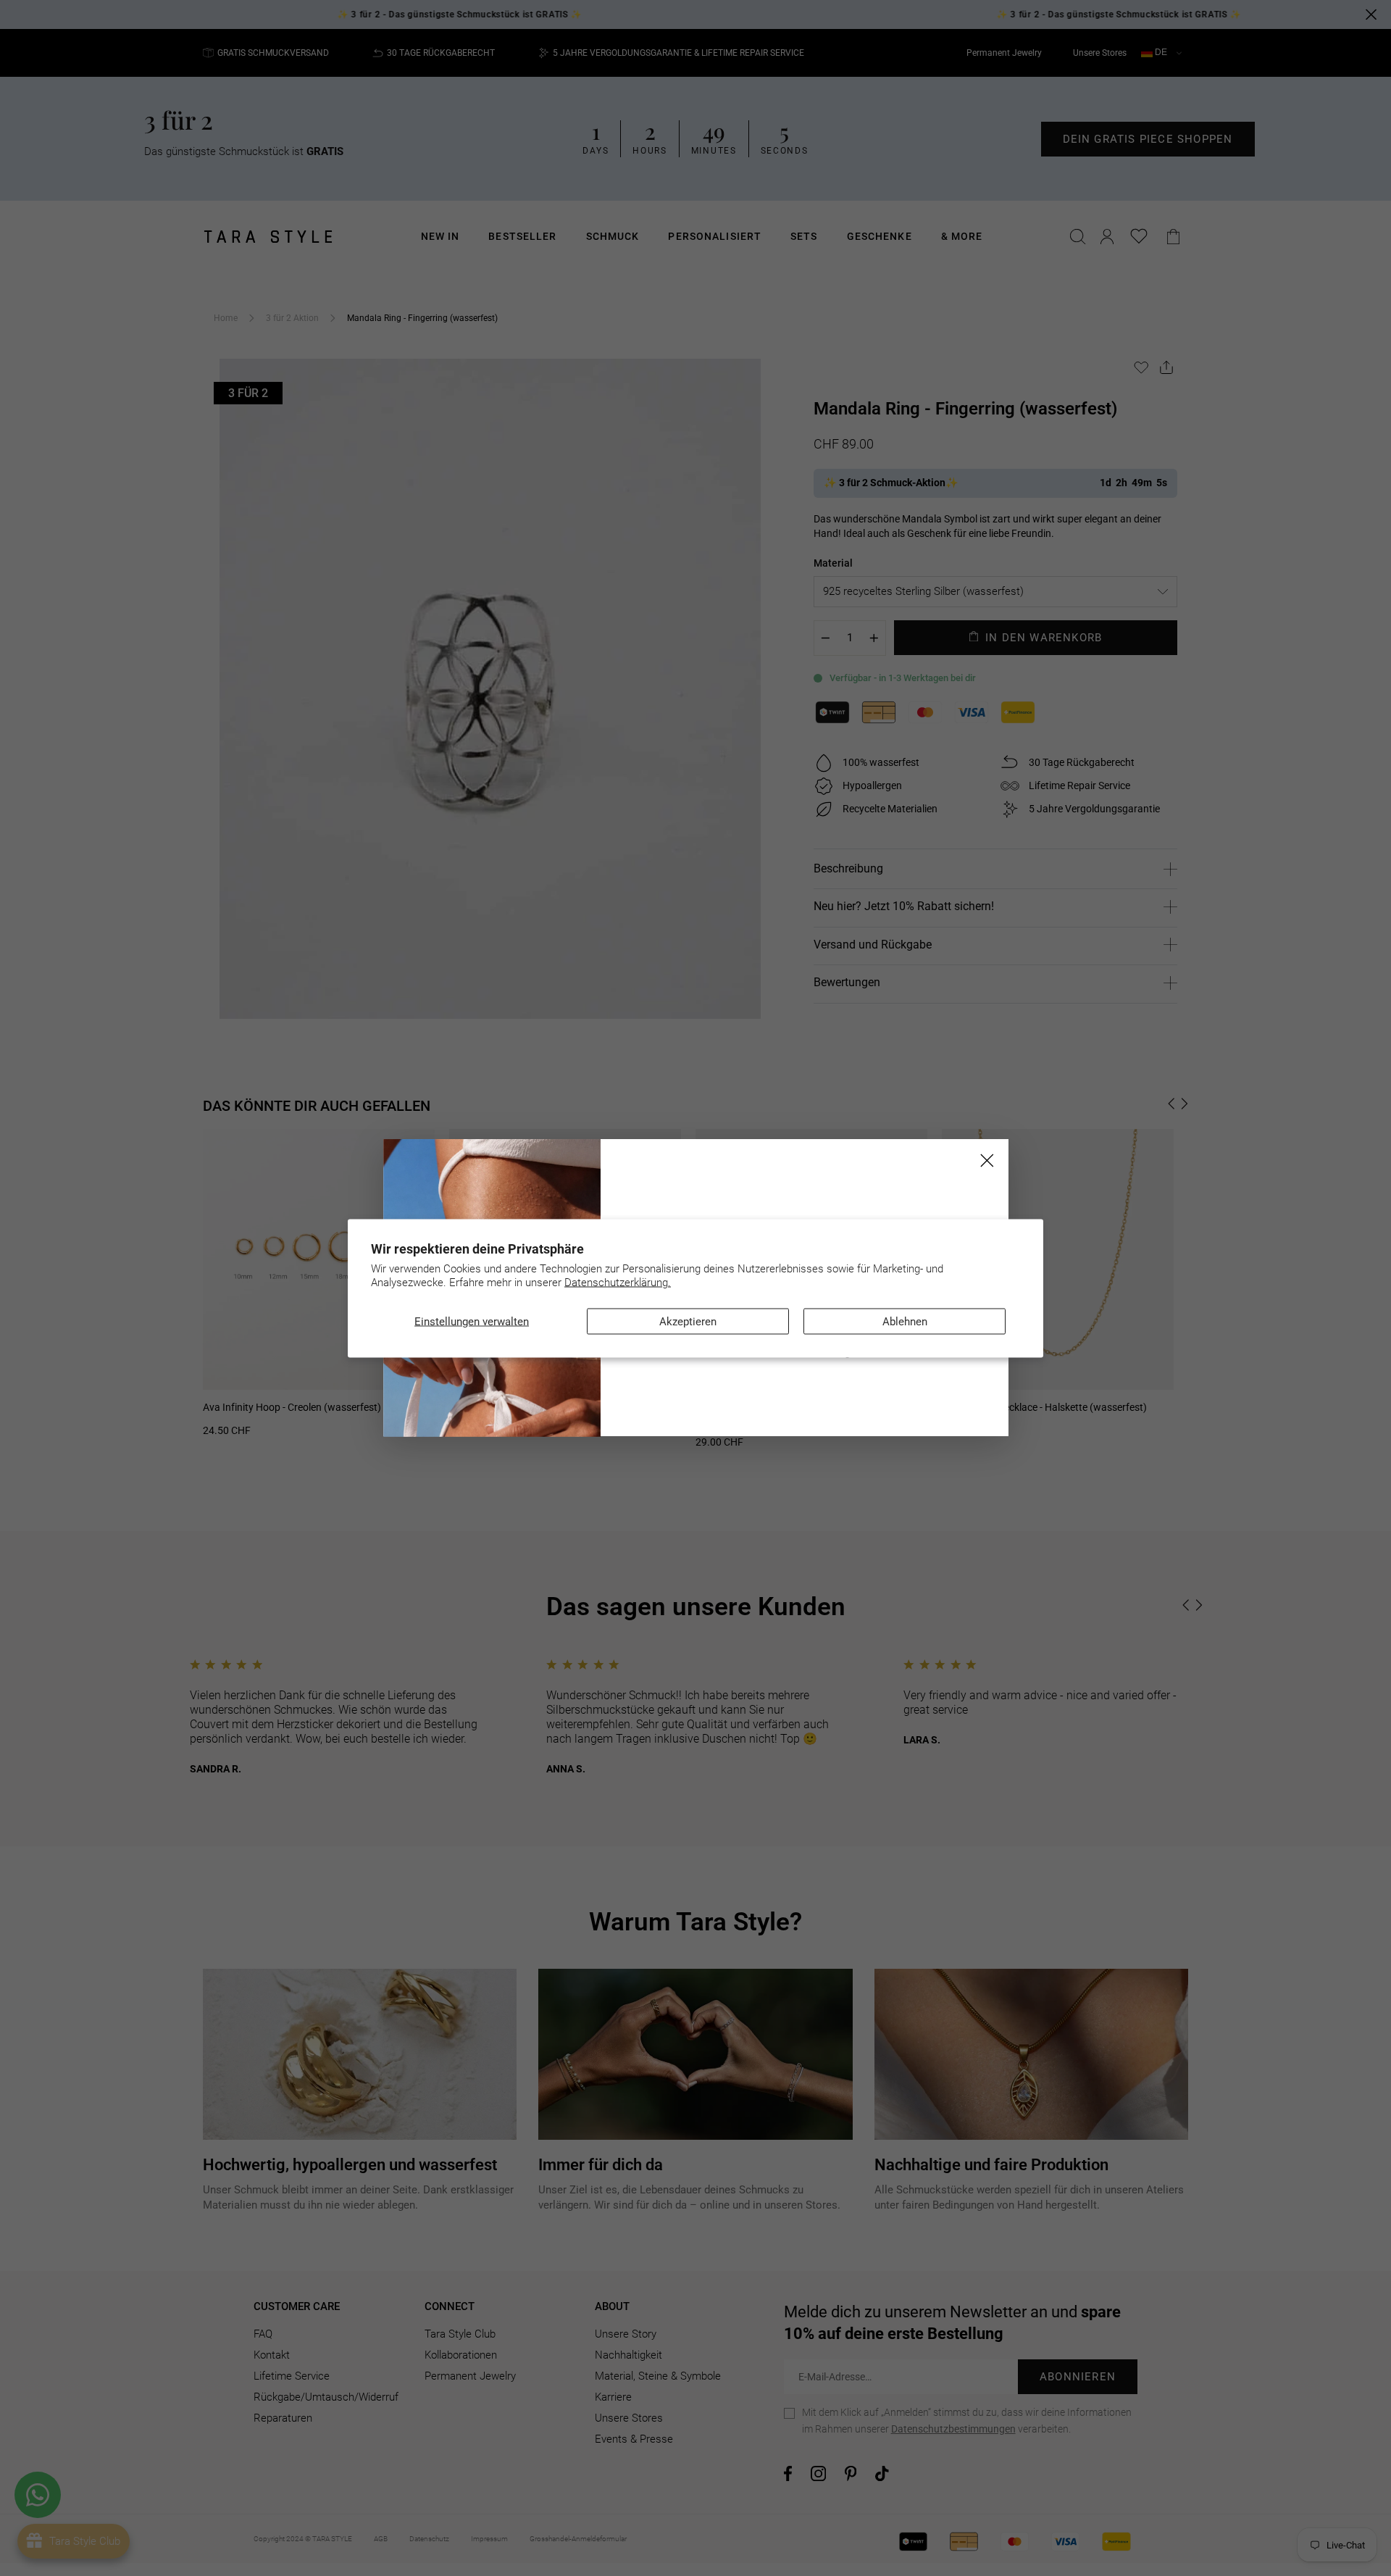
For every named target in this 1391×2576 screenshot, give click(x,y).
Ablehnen (905, 1321)
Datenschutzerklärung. (618, 1283)
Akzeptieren (688, 1321)
